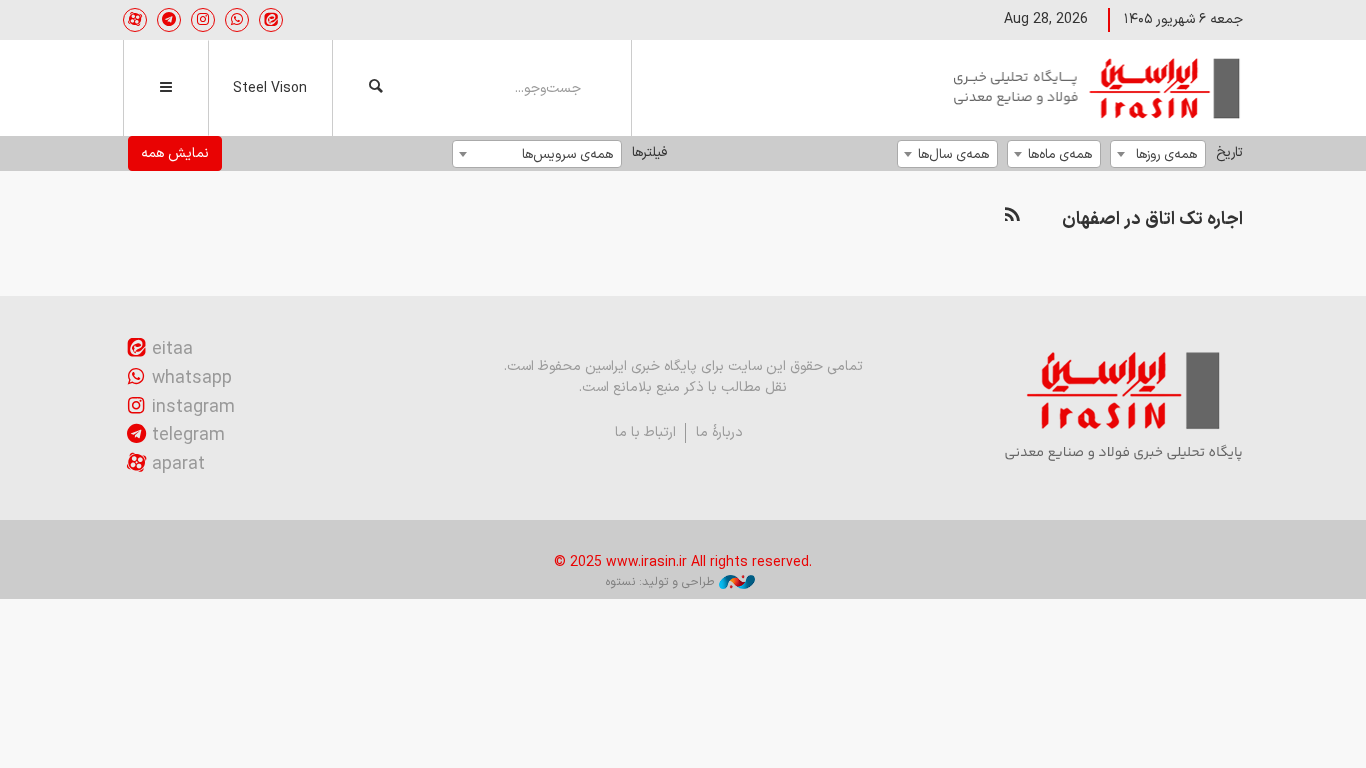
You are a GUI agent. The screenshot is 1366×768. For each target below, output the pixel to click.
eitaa (172, 349)
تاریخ (1229, 152)
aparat (178, 464)
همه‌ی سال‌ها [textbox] (953, 154)
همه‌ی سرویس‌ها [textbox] (567, 154)
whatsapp (192, 378)
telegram (188, 435)
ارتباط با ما (645, 432)
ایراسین (1098, 88)
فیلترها (649, 152)
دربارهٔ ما (719, 432)
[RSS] (1012, 215)
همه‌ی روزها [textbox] (1166, 154)
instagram (193, 407)
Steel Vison (270, 88)
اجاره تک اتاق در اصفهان (1152, 219)
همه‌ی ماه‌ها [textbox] (1060, 154)
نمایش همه (175, 153)
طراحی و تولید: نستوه (660, 582)
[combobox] (1158, 154)
